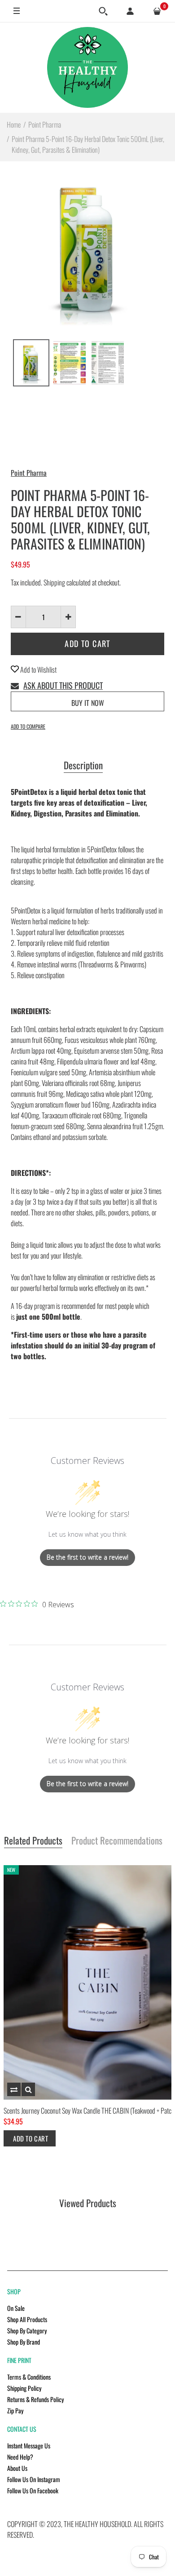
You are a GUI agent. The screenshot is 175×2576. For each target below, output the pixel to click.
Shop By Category (27, 2330)
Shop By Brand (24, 2342)
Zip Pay (15, 2410)
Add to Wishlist (38, 669)
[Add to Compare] (14, 2089)
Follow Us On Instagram (34, 2479)
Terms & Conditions (29, 2377)
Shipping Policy (24, 2388)
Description (83, 766)
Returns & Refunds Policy (35, 2399)
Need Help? (20, 2457)
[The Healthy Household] (87, 67)
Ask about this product (63, 685)
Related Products (33, 1841)
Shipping (54, 582)
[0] (157, 11)
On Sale (16, 2308)
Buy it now (88, 703)
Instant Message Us (29, 2445)
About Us (17, 2468)
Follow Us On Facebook (33, 2490)
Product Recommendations (117, 1841)
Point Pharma (29, 473)
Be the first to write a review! (87, 1557)
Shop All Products (27, 2319)
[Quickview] (28, 2089)
